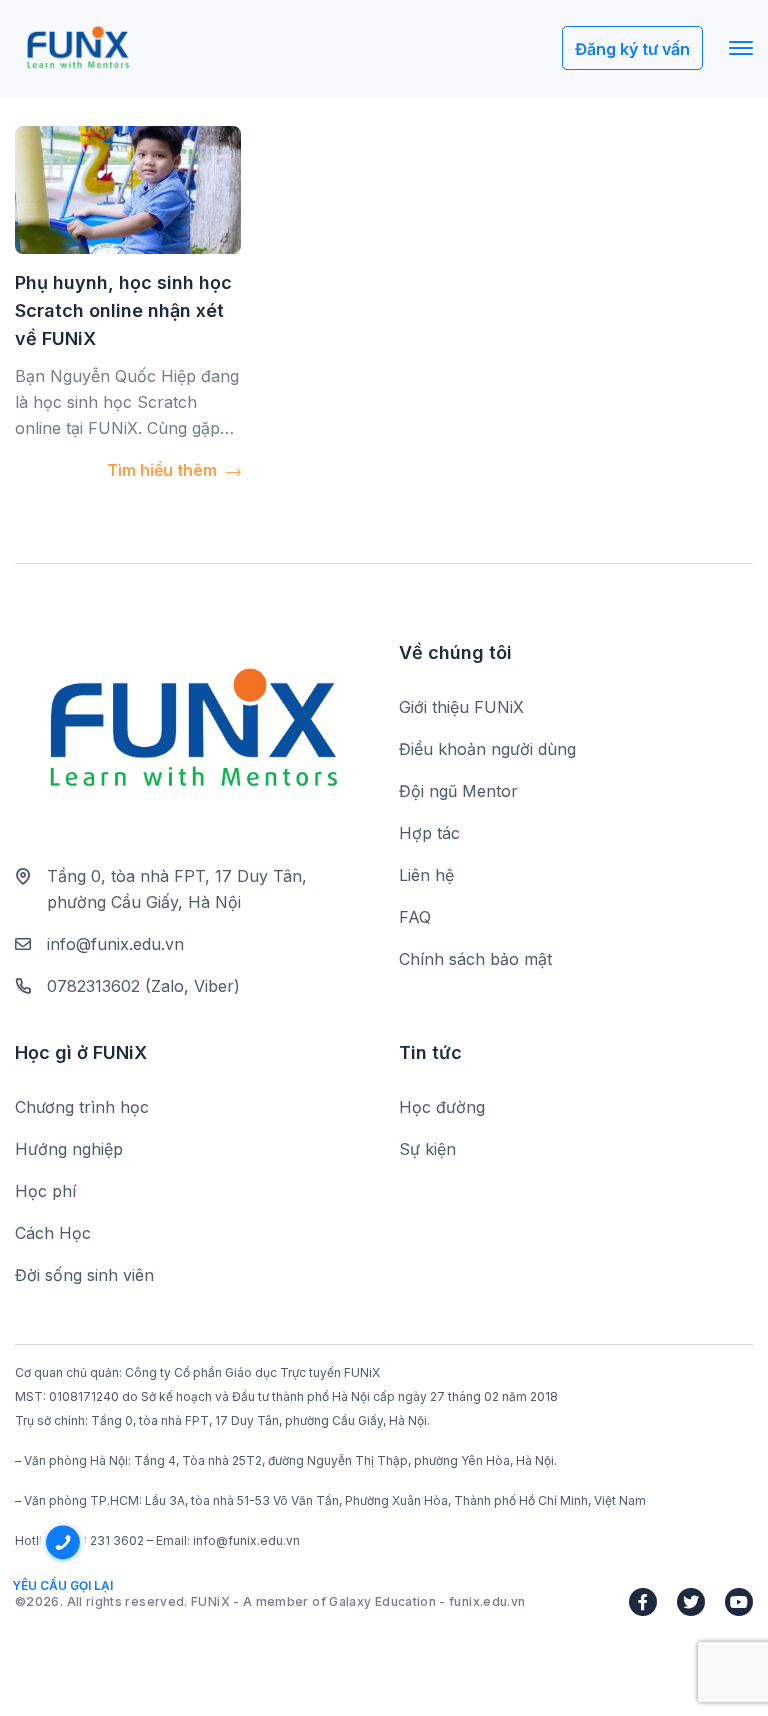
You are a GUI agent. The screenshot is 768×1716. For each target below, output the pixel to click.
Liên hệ (426, 875)
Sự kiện (427, 1149)
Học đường (442, 1107)
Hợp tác (429, 833)
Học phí (45, 1191)
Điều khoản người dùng (487, 749)
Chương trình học (82, 1107)
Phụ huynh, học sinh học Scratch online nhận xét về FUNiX (123, 310)
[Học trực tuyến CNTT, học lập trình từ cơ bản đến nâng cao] (77, 48)
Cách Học (53, 1233)
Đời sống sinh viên (84, 1275)
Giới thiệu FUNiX (461, 707)
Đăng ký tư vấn (632, 49)
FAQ (415, 917)
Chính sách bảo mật (475, 959)
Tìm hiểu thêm (164, 470)
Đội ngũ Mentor (458, 791)
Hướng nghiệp (69, 1149)
